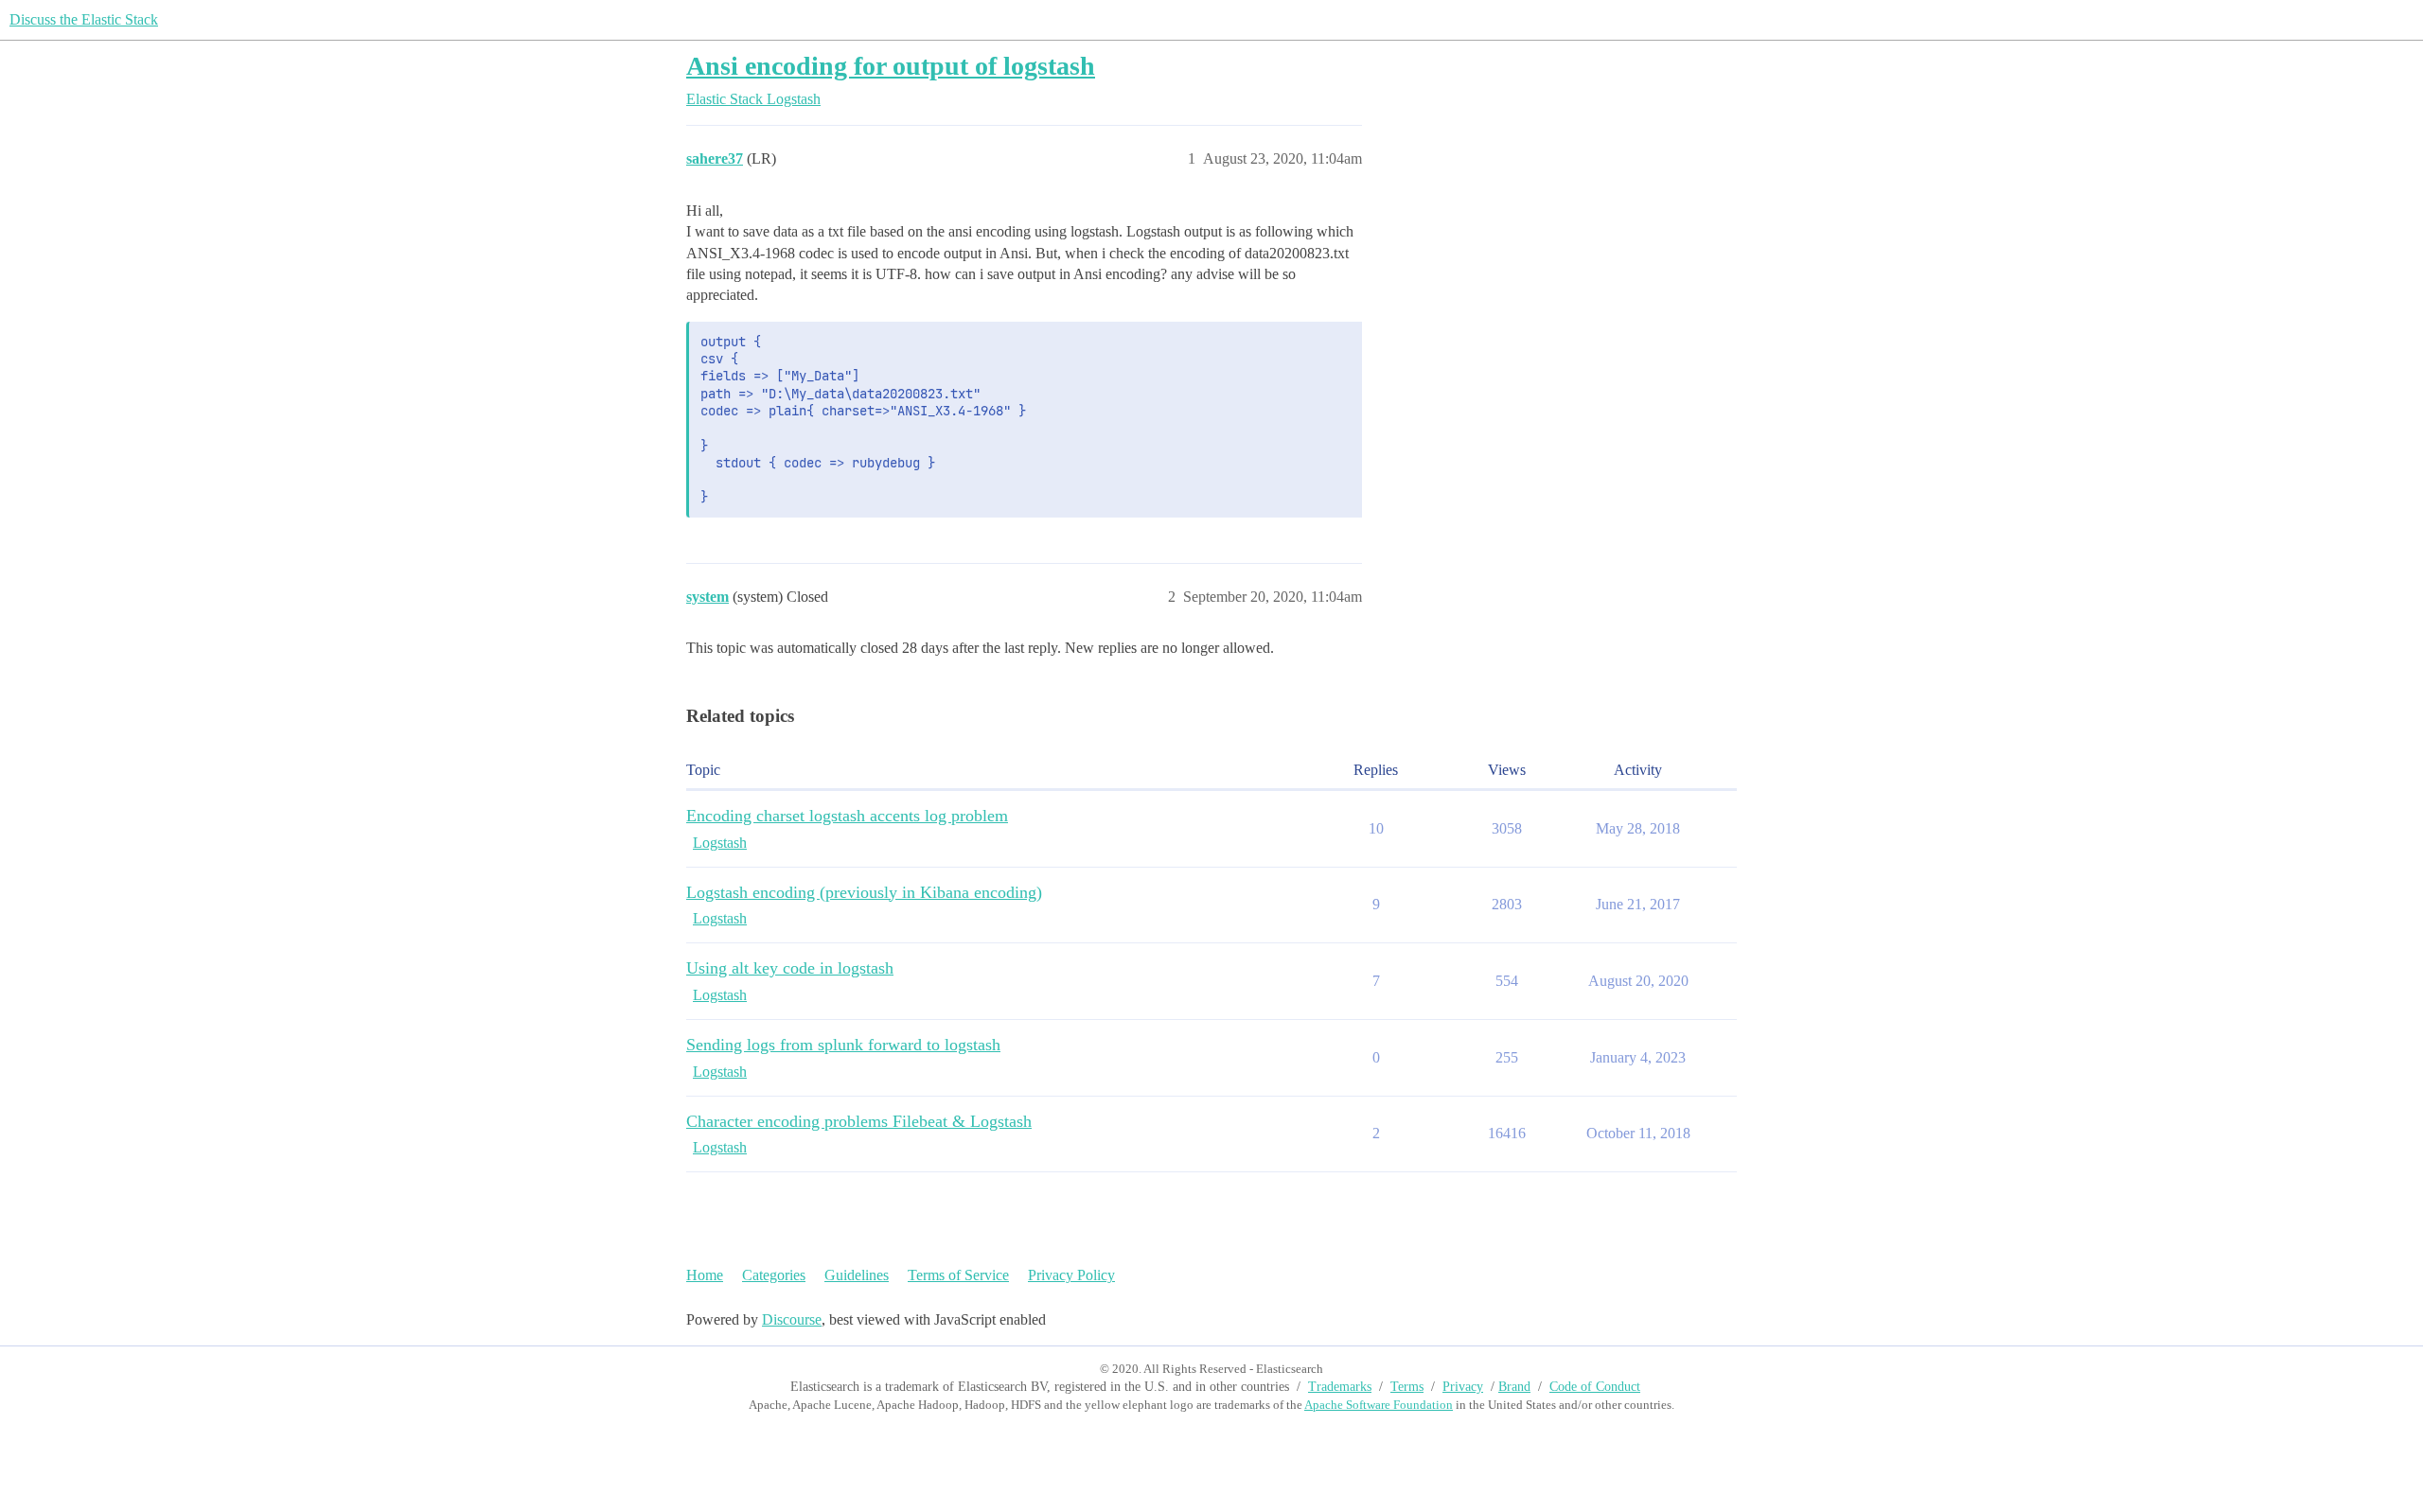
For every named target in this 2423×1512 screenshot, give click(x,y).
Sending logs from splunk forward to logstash (843, 1045)
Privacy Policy (1071, 1275)
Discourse (792, 1319)
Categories (774, 1275)
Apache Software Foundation (1379, 1405)
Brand (1514, 1387)
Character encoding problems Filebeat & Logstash (859, 1121)
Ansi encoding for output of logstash (891, 66)
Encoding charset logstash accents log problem (847, 816)
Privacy (1463, 1387)
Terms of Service (958, 1275)
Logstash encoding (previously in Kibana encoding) (864, 892)
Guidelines (857, 1275)
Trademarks (1340, 1387)
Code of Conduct (1595, 1387)
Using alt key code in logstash (790, 968)
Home (705, 1275)
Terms (1407, 1387)
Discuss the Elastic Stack (84, 19)
